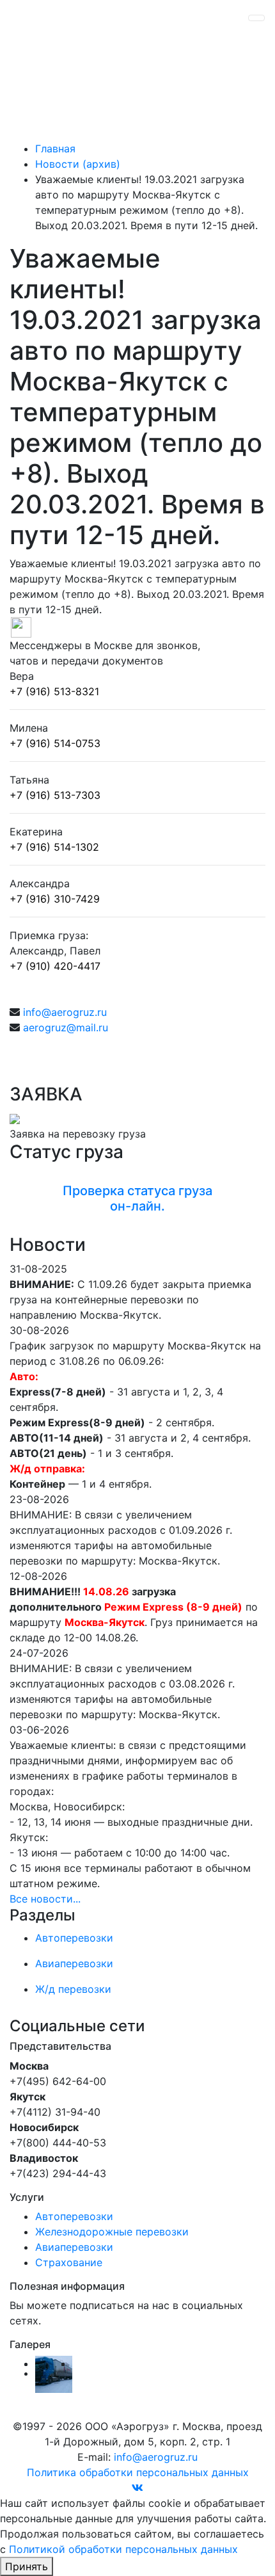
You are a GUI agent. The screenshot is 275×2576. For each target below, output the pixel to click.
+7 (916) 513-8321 (54, 691)
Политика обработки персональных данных (138, 2472)
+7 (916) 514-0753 (55, 743)
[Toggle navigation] (256, 18)
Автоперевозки (74, 2216)
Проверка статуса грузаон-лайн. (137, 1198)
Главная (55, 149)
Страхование (69, 2262)
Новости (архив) (78, 164)
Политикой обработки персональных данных (123, 2549)
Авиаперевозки (74, 2247)
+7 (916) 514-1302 (54, 847)
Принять (27, 2566)
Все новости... (45, 1899)
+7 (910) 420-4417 (55, 966)
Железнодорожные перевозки (112, 2232)
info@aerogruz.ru (65, 1012)
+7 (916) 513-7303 (55, 795)
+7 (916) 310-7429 (55, 899)
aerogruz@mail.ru (66, 1027)
